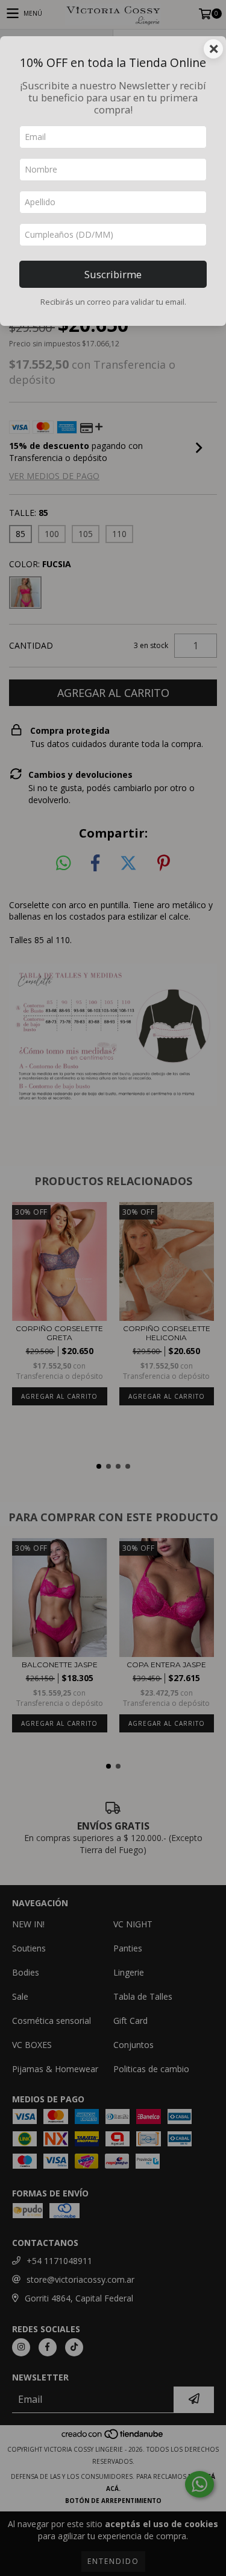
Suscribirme (113, 274)
